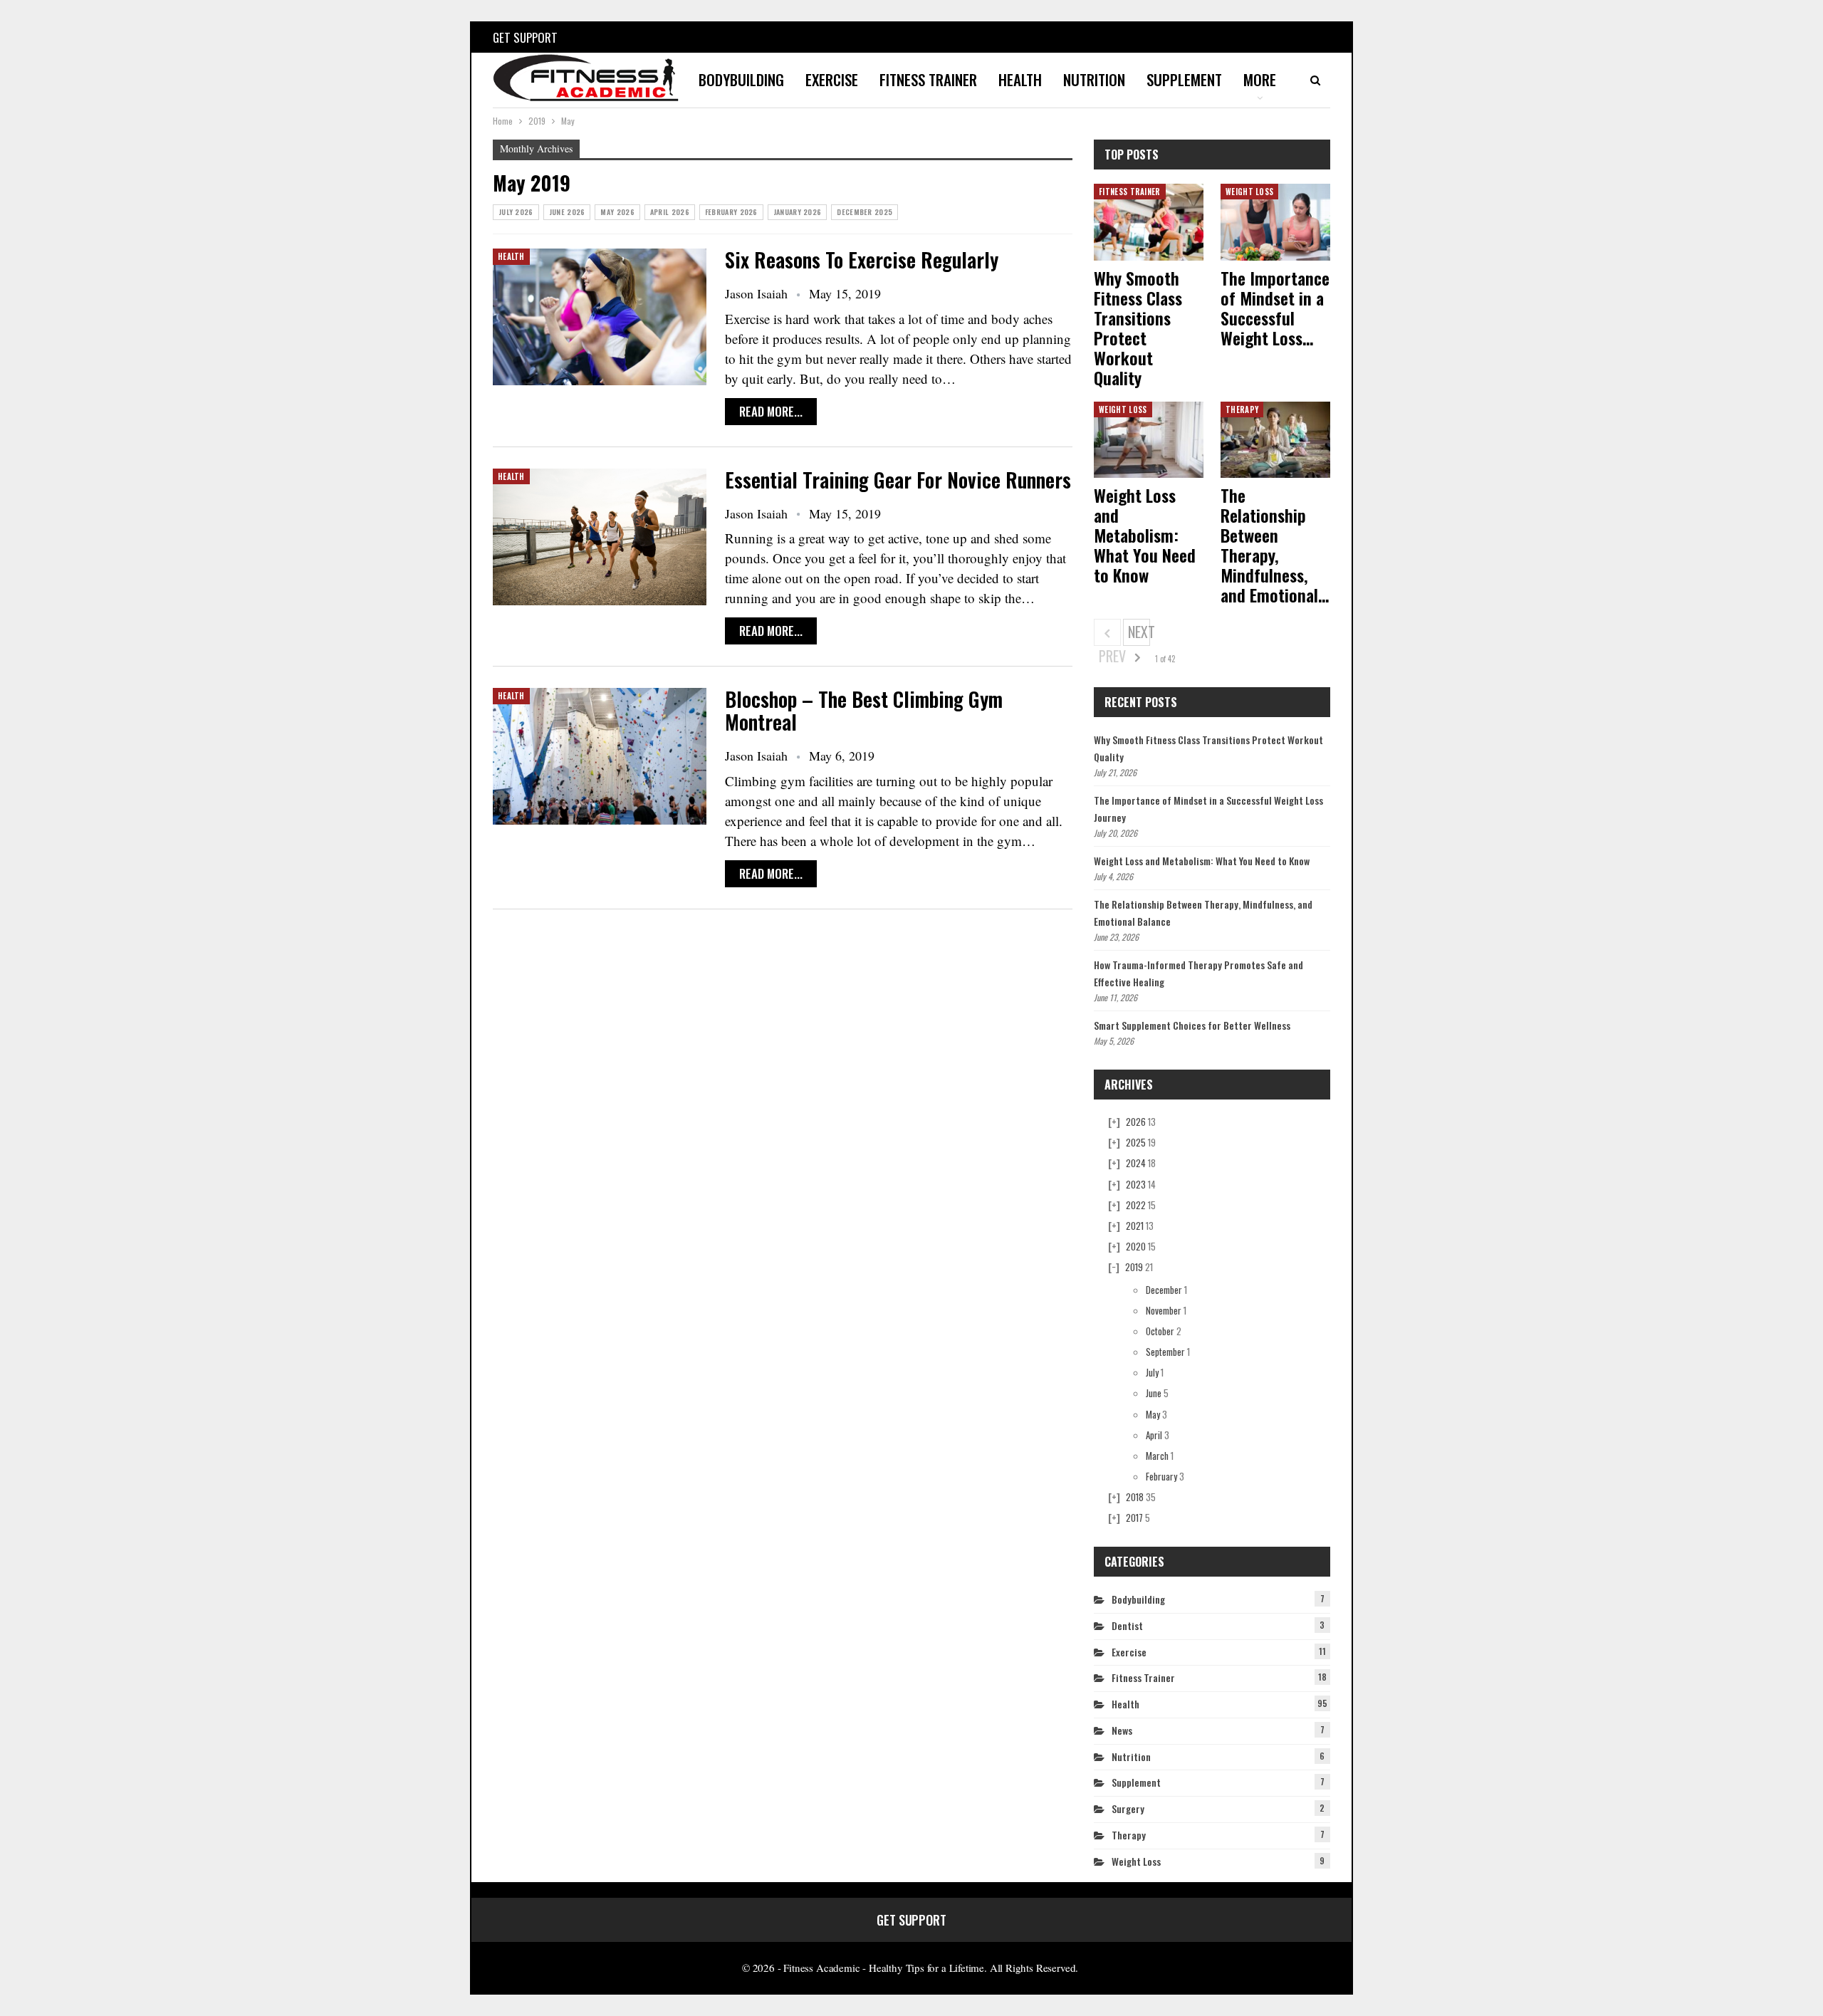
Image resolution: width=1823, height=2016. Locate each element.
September (1165, 1352)
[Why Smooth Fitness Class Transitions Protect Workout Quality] (1149, 222)
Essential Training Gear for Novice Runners (898, 480)
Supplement (1184, 79)
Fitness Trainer (928, 79)
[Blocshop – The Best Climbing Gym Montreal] (600, 756)
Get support (525, 37)
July (1152, 1372)
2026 (1136, 1122)
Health (1020, 79)
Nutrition (1094, 79)
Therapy (1242, 409)
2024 (1136, 1163)
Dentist (1127, 1625)
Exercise (832, 79)
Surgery (1128, 1808)
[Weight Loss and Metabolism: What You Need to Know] (1149, 440)
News (1122, 1730)
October (1160, 1331)
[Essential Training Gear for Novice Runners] (600, 537)
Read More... (771, 411)
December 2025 (865, 212)
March (1157, 1456)
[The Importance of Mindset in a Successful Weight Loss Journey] (1275, 222)
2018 (1135, 1497)
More (1260, 79)
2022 (1136, 1205)
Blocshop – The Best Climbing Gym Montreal (864, 710)
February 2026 (731, 212)
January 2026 (798, 212)
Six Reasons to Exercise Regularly (862, 260)
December (1164, 1290)
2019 (1134, 1267)
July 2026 (516, 212)
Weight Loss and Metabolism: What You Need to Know (1202, 861)
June (1154, 1393)
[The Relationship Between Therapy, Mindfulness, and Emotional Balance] (1275, 440)
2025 (1136, 1142)
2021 (1135, 1226)
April (1154, 1435)
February (1161, 1476)
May (1153, 1414)
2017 (1134, 1518)
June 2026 (567, 212)
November (1164, 1310)
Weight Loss (1249, 192)
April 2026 (670, 212)
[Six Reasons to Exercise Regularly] (600, 317)
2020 (1136, 1246)
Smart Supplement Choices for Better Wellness (1192, 1025)
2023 (1136, 1184)
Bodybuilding (741, 79)
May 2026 (617, 212)
